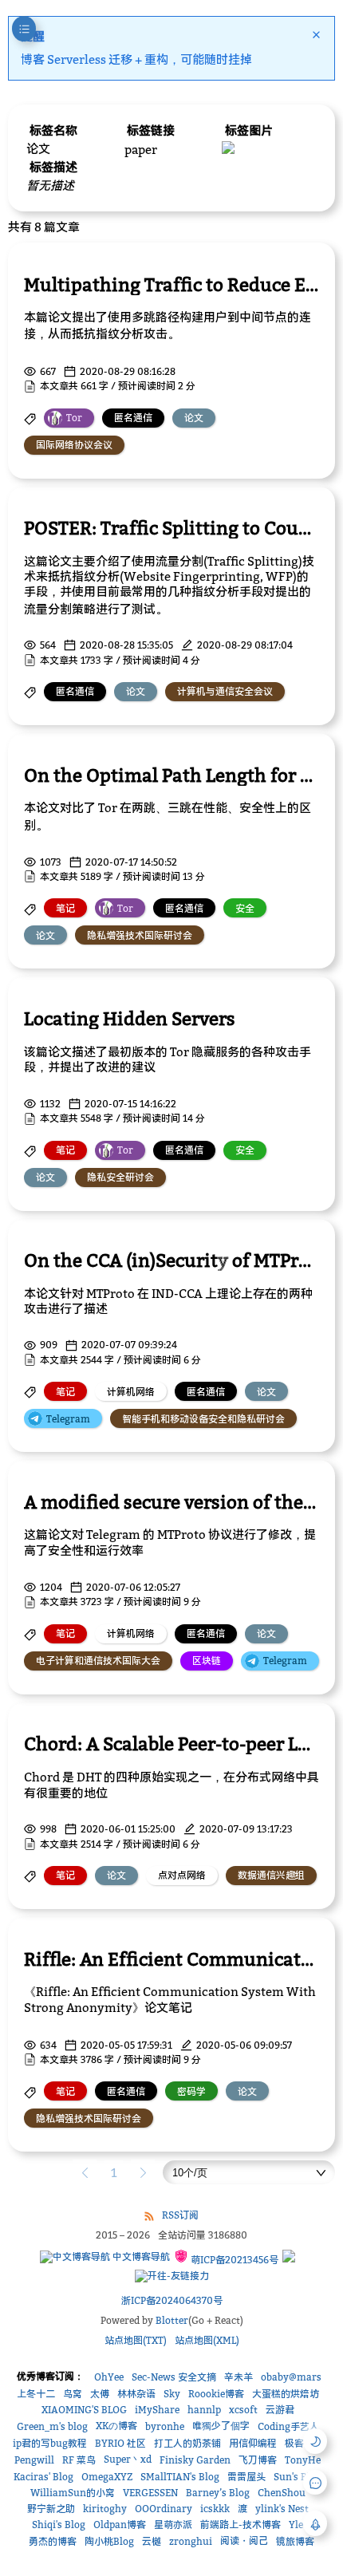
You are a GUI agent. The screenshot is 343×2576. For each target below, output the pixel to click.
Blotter (172, 2320)
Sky (172, 2394)
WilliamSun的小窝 (73, 2493)
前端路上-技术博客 (240, 2525)
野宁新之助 (51, 2509)
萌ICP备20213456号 (233, 2260)
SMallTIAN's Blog (180, 2477)
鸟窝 (73, 2394)
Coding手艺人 (288, 2426)
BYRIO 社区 (120, 2443)
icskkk (215, 2509)
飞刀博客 (258, 2460)
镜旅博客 (295, 2541)
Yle (296, 2525)
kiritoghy (105, 2509)
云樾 (152, 2541)
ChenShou (282, 2493)
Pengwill (34, 2460)
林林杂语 (136, 2394)
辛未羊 (239, 2377)
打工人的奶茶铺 (187, 2443)
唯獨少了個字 (221, 2426)
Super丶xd (128, 2459)
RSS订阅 (180, 2215)
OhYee (109, 2377)
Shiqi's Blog (59, 2525)
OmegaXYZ (107, 2477)
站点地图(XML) (207, 2340)
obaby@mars (291, 2377)
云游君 (280, 2410)
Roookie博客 (216, 2394)
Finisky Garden (195, 2460)
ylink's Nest (282, 2509)
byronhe (165, 2426)
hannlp (204, 2410)
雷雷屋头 (246, 2477)
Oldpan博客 (120, 2525)
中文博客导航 (140, 2256)
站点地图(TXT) (136, 2340)
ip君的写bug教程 (50, 2443)
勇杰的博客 (53, 2541)
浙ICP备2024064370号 (172, 2300)
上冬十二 (36, 2394)
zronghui (191, 2541)
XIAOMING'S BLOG (84, 2410)
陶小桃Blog (109, 2541)
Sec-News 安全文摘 (174, 2377)
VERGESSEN (150, 2493)
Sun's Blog (298, 2477)
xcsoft (243, 2410)
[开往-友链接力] (172, 2276)
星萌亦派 (173, 2525)
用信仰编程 (253, 2443)
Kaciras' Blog (43, 2477)
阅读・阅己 (244, 2540)
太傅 (100, 2394)
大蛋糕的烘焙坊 (286, 2394)
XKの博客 (116, 2426)
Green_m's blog (52, 2426)
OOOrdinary (164, 2509)
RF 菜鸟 (79, 2460)
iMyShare (157, 2410)
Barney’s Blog (218, 2493)
